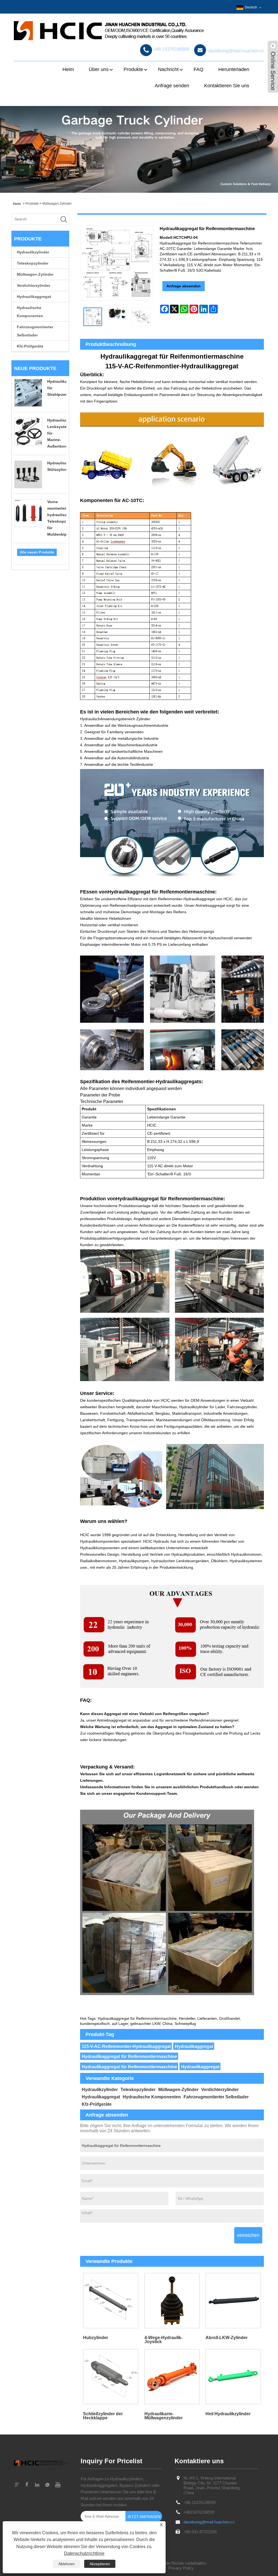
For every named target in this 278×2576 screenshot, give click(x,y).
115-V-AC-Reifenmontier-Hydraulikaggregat (126, 2046)
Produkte (133, 69)
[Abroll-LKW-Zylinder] (233, 2301)
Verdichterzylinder (34, 285)
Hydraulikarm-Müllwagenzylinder (164, 2416)
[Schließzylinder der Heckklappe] (111, 2377)
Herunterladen (234, 69)
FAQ (198, 69)
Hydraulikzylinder (33, 252)
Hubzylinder (96, 2338)
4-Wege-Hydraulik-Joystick (163, 2340)
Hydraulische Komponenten (30, 312)
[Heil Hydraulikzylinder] (233, 2377)
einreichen (248, 2235)
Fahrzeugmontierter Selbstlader (35, 331)
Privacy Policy (181, 2568)
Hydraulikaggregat (34, 297)
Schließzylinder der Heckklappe (103, 2416)
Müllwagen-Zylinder (57, 204)
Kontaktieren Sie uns (227, 86)
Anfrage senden (172, 86)
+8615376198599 (199, 2512)
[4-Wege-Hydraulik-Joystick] (172, 2301)
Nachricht (168, 69)
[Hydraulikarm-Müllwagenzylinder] (172, 2377)
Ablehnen (67, 2564)
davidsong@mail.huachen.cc (209, 2522)
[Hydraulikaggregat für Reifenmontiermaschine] (93, 317)
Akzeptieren (100, 2564)
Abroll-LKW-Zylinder (227, 2338)
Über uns (99, 69)
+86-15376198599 (200, 2502)
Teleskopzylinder (33, 263)
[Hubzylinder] (111, 2301)
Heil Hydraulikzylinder (228, 2414)
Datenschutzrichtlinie (84, 2553)
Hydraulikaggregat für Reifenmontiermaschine (129, 2056)
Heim (68, 69)
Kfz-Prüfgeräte (30, 346)
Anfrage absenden (184, 286)
